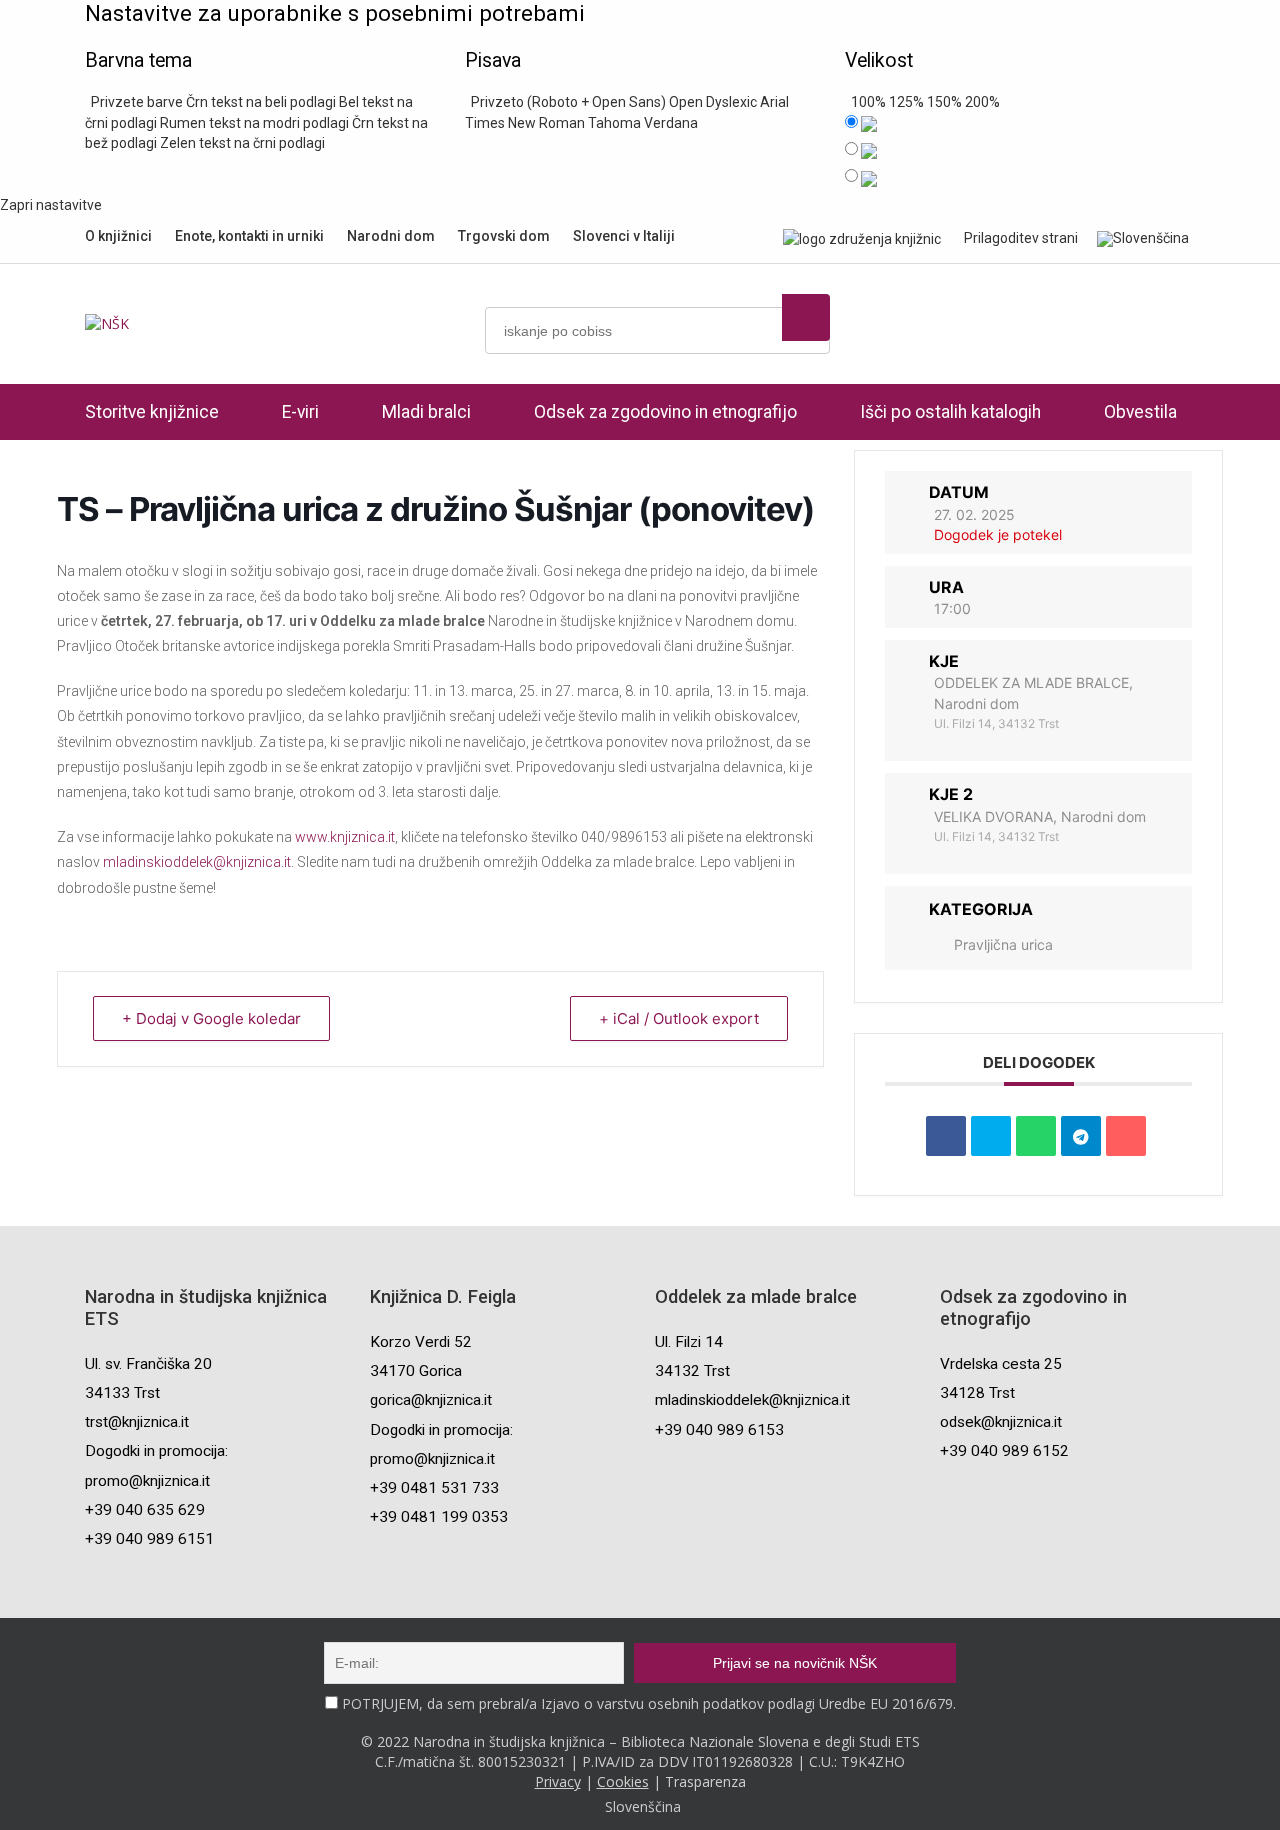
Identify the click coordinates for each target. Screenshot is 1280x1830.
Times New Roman (525, 123)
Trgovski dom (504, 236)
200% (982, 102)
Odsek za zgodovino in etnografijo (665, 412)
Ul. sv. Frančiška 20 (148, 1364)
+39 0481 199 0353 (439, 1517)
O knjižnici (118, 236)
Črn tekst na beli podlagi (261, 102)
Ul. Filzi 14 (689, 1342)
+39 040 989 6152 (1004, 1451)
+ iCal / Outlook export (679, 1018)
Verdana (671, 123)
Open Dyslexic (713, 102)
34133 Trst (122, 1393)
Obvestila (1140, 412)
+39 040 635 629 (145, 1510)
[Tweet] (991, 1136)
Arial (774, 102)
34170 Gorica (416, 1371)
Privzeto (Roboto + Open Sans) (565, 102)
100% (865, 102)
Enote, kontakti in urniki (249, 236)
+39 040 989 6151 (149, 1539)
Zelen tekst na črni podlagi (242, 143)
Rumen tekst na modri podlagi (254, 123)
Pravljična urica (1003, 944)
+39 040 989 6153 (719, 1430)
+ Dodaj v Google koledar (211, 1018)
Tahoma (614, 123)
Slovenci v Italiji (624, 236)
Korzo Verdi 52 (421, 1342)
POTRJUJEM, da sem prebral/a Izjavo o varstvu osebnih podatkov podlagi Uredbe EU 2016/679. (649, 1703)
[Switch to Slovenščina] (1143, 239)
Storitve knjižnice (152, 412)
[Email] (1126, 1136)
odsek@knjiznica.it (1001, 1422)
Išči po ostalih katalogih (950, 412)
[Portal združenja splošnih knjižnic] (862, 238)
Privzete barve (134, 102)
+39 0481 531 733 (434, 1488)
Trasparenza (705, 1781)
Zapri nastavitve (51, 205)
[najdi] (806, 317)
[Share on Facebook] (946, 1136)
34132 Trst (692, 1371)
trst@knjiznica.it (137, 1422)
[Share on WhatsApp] (1036, 1136)
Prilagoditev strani (1021, 238)
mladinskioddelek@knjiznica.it (197, 862)
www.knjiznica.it (345, 837)
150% (944, 102)
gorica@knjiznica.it (431, 1400)
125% (906, 102)
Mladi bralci (426, 412)
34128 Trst (977, 1393)
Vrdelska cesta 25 (1001, 1364)
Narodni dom (391, 236)
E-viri (300, 412)
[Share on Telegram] (1081, 1136)
